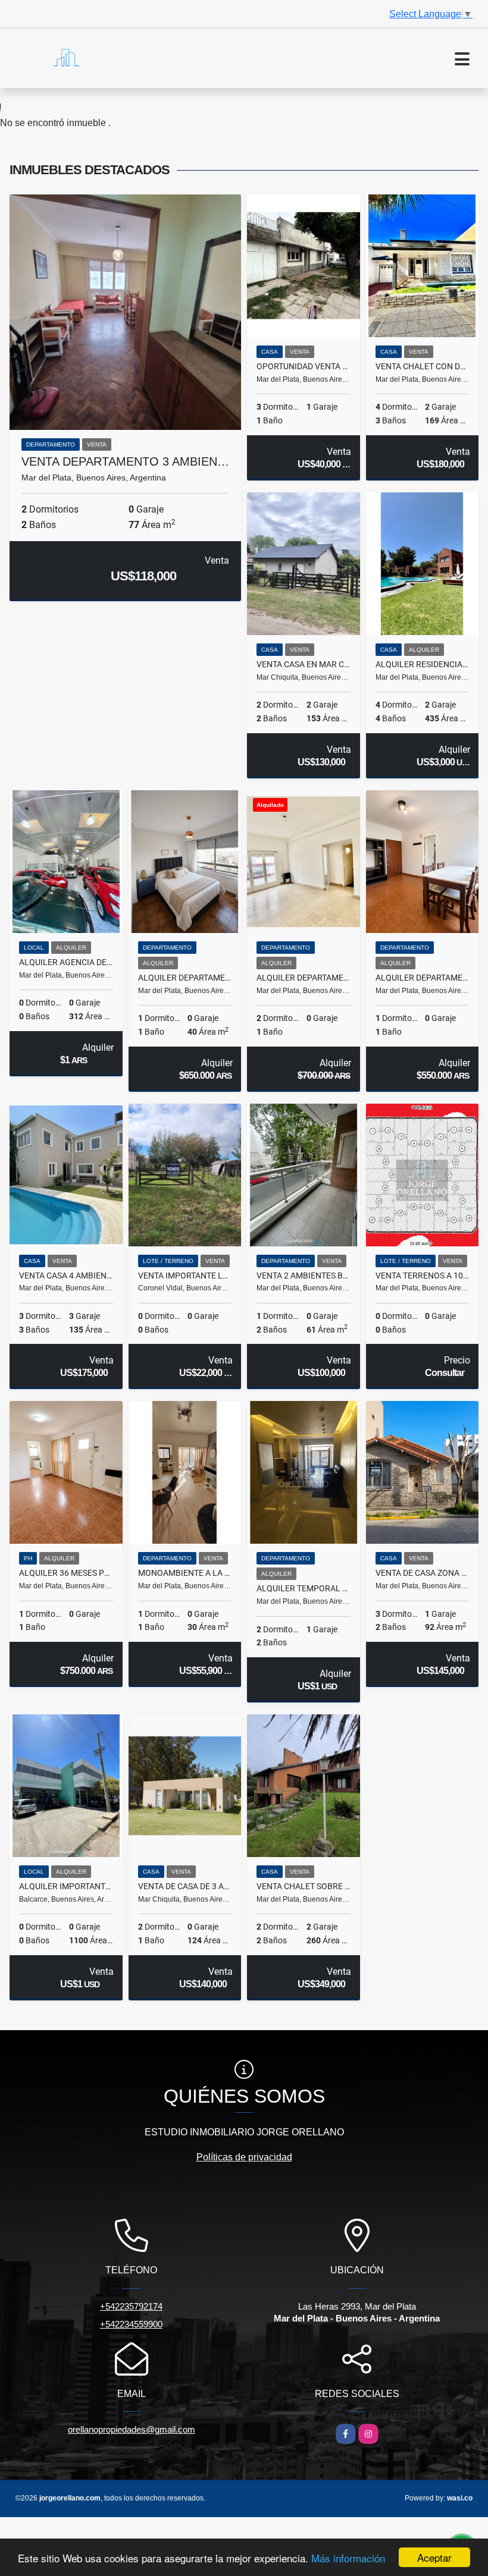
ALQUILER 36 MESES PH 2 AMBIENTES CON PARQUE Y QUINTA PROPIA (66, 1573)
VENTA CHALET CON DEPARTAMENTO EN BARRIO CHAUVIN (423, 366)
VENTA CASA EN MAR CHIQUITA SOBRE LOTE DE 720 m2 (304, 664)
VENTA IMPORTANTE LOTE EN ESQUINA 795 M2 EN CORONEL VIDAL (185, 1276)
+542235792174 (131, 2306)
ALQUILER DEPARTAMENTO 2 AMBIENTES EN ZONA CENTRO (423, 978)
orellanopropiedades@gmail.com (132, 2429)
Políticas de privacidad (244, 2157)
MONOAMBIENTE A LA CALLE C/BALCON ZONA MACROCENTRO (185, 1573)
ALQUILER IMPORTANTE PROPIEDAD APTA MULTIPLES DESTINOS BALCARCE (66, 1886)
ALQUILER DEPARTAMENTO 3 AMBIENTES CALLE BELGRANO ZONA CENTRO (304, 978)
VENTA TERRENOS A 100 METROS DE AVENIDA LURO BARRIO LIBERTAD (423, 1276)
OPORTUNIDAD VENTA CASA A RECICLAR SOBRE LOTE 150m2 (304, 366)
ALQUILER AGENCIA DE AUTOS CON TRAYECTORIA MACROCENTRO (66, 962)
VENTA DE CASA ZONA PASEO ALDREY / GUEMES (423, 1573)
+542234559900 (131, 2324)
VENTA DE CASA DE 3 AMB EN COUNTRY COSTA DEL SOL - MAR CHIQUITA (185, 1886)
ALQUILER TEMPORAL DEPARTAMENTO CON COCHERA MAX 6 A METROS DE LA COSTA (304, 1588)
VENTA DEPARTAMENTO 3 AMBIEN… (125, 461)
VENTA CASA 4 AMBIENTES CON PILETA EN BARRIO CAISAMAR (66, 1276)
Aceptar (434, 2557)
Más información (348, 2558)
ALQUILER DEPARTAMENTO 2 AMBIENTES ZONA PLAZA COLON (185, 978)
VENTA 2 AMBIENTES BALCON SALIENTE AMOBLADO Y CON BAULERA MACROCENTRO (304, 1276)
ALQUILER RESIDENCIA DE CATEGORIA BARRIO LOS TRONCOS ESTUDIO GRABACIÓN (423, 664)
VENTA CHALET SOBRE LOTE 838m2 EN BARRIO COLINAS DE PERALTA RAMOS (304, 1886)
